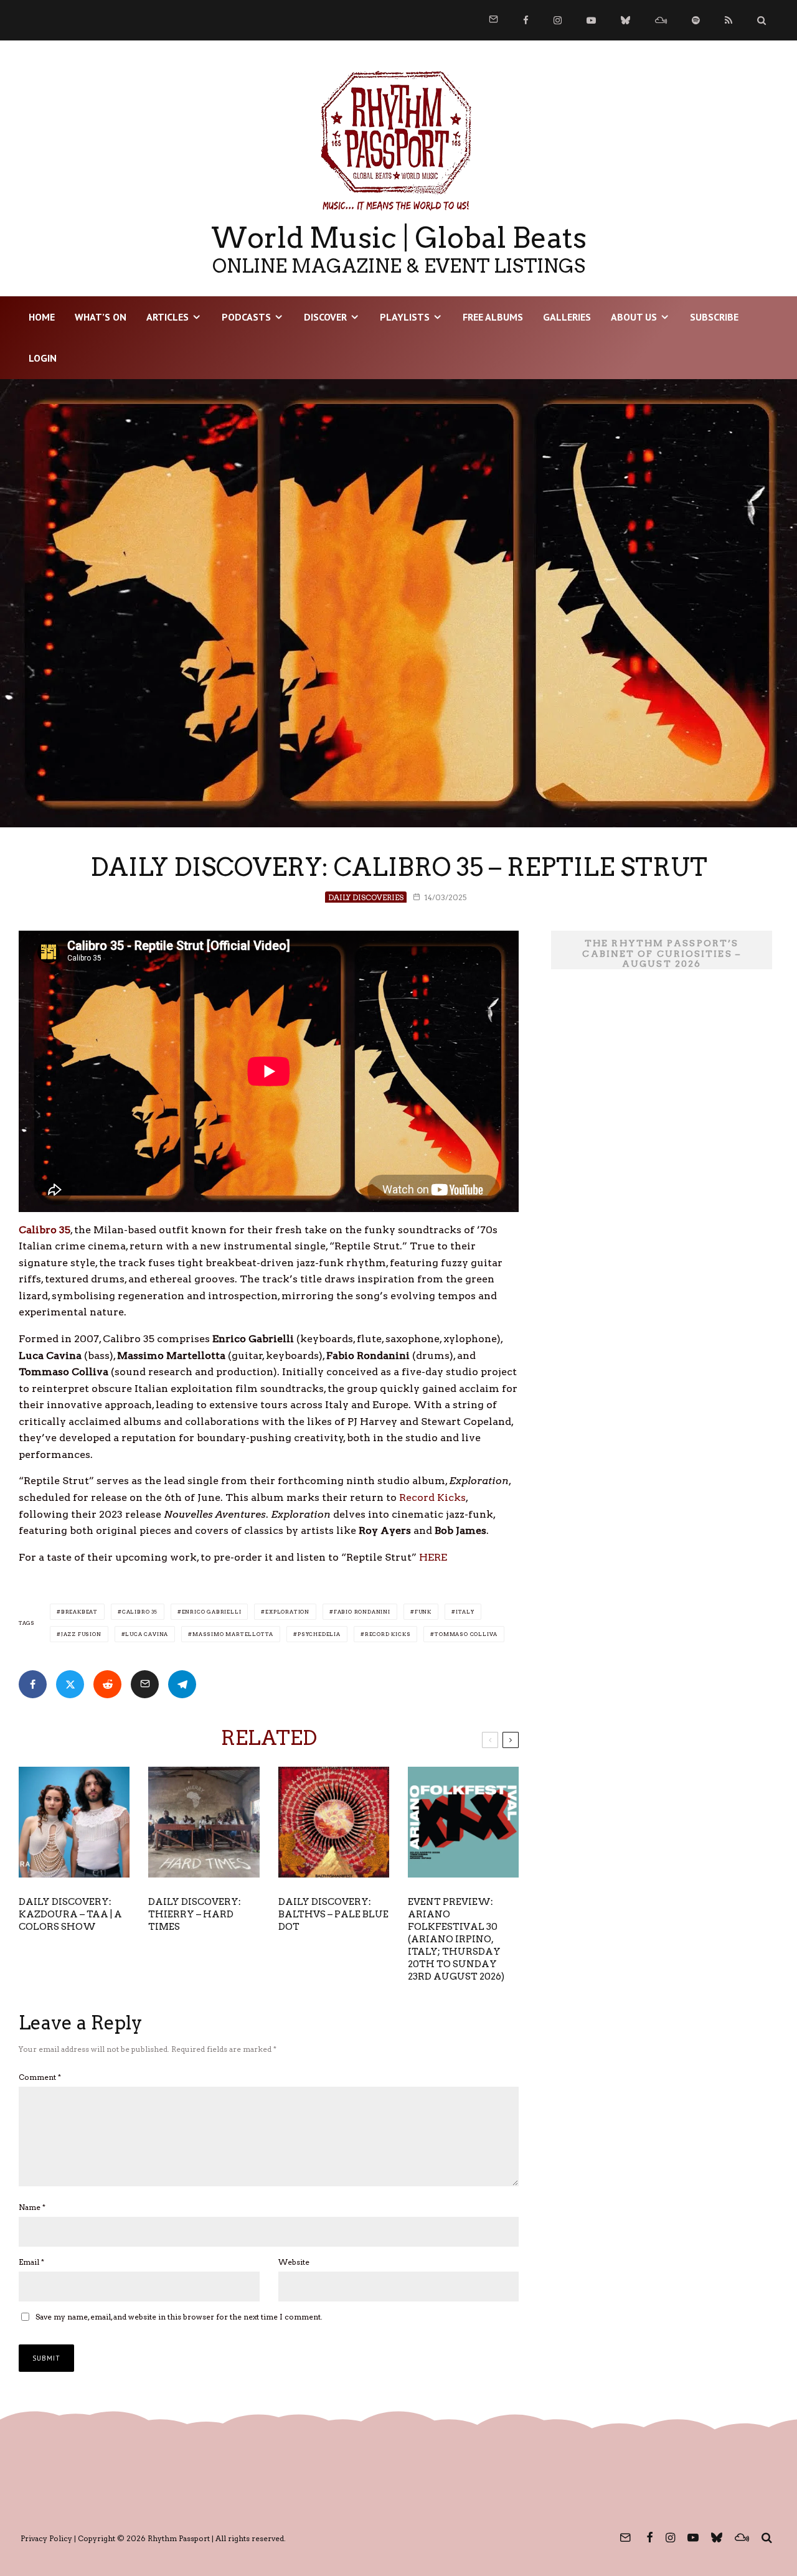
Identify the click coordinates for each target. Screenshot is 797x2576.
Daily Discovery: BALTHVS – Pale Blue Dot (333, 1914)
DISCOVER (325, 317)
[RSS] (729, 20)
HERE (433, 1557)
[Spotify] (696, 20)
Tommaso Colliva (466, 1634)
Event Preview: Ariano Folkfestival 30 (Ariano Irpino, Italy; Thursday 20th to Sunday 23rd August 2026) (456, 1939)
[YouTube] (591, 20)
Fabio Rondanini (362, 1612)
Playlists (405, 317)
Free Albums (493, 317)
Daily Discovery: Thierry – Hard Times (195, 1914)
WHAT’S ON (101, 317)
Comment (40, 2077)
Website (294, 2262)
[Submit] (107, 1684)
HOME (42, 317)
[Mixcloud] (661, 20)
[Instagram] (558, 20)
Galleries (567, 317)
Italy (465, 1612)
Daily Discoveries (366, 897)
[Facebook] (526, 20)
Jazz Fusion (81, 1634)
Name (32, 2207)
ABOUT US (634, 317)
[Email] (145, 1684)
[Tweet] (70, 1684)
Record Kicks (432, 1497)
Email (31, 2262)
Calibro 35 (140, 1612)
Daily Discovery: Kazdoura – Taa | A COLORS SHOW (70, 1914)
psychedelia (319, 1634)
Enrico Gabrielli (212, 1612)
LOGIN (43, 358)
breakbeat (79, 1612)
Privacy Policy (46, 2538)
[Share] (33, 1684)
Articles (167, 317)
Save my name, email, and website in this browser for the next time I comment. (179, 2317)
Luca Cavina (147, 1634)
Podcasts (246, 317)
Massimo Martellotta (233, 1634)
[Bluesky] (625, 20)
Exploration (287, 1612)
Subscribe (714, 317)
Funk (423, 1612)
